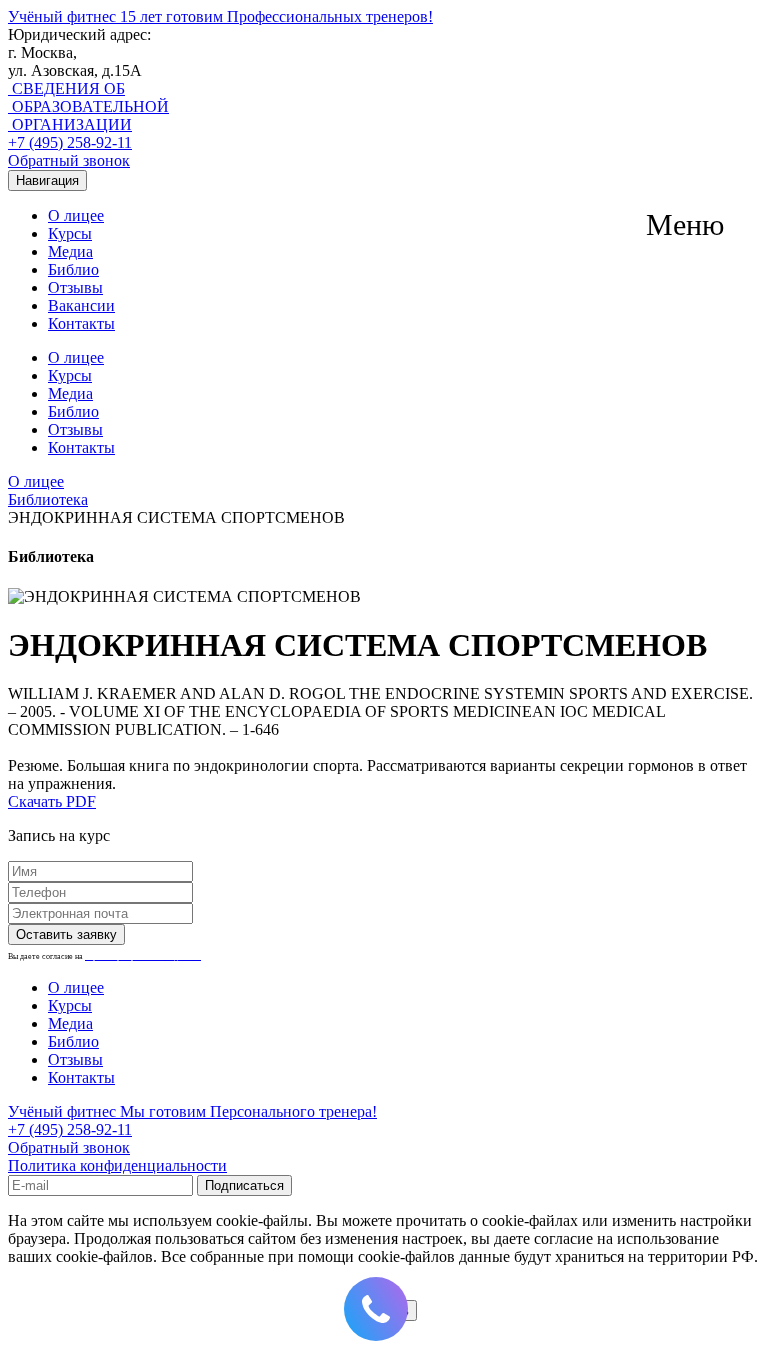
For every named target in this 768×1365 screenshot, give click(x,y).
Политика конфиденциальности (117, 1165)
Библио (73, 269)
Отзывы (75, 287)
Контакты (81, 323)
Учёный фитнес (220, 16)
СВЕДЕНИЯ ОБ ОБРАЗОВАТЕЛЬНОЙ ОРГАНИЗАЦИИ (88, 106)
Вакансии (81, 305)
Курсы (70, 233)
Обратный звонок (69, 160)
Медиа (70, 251)
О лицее (76, 215)
